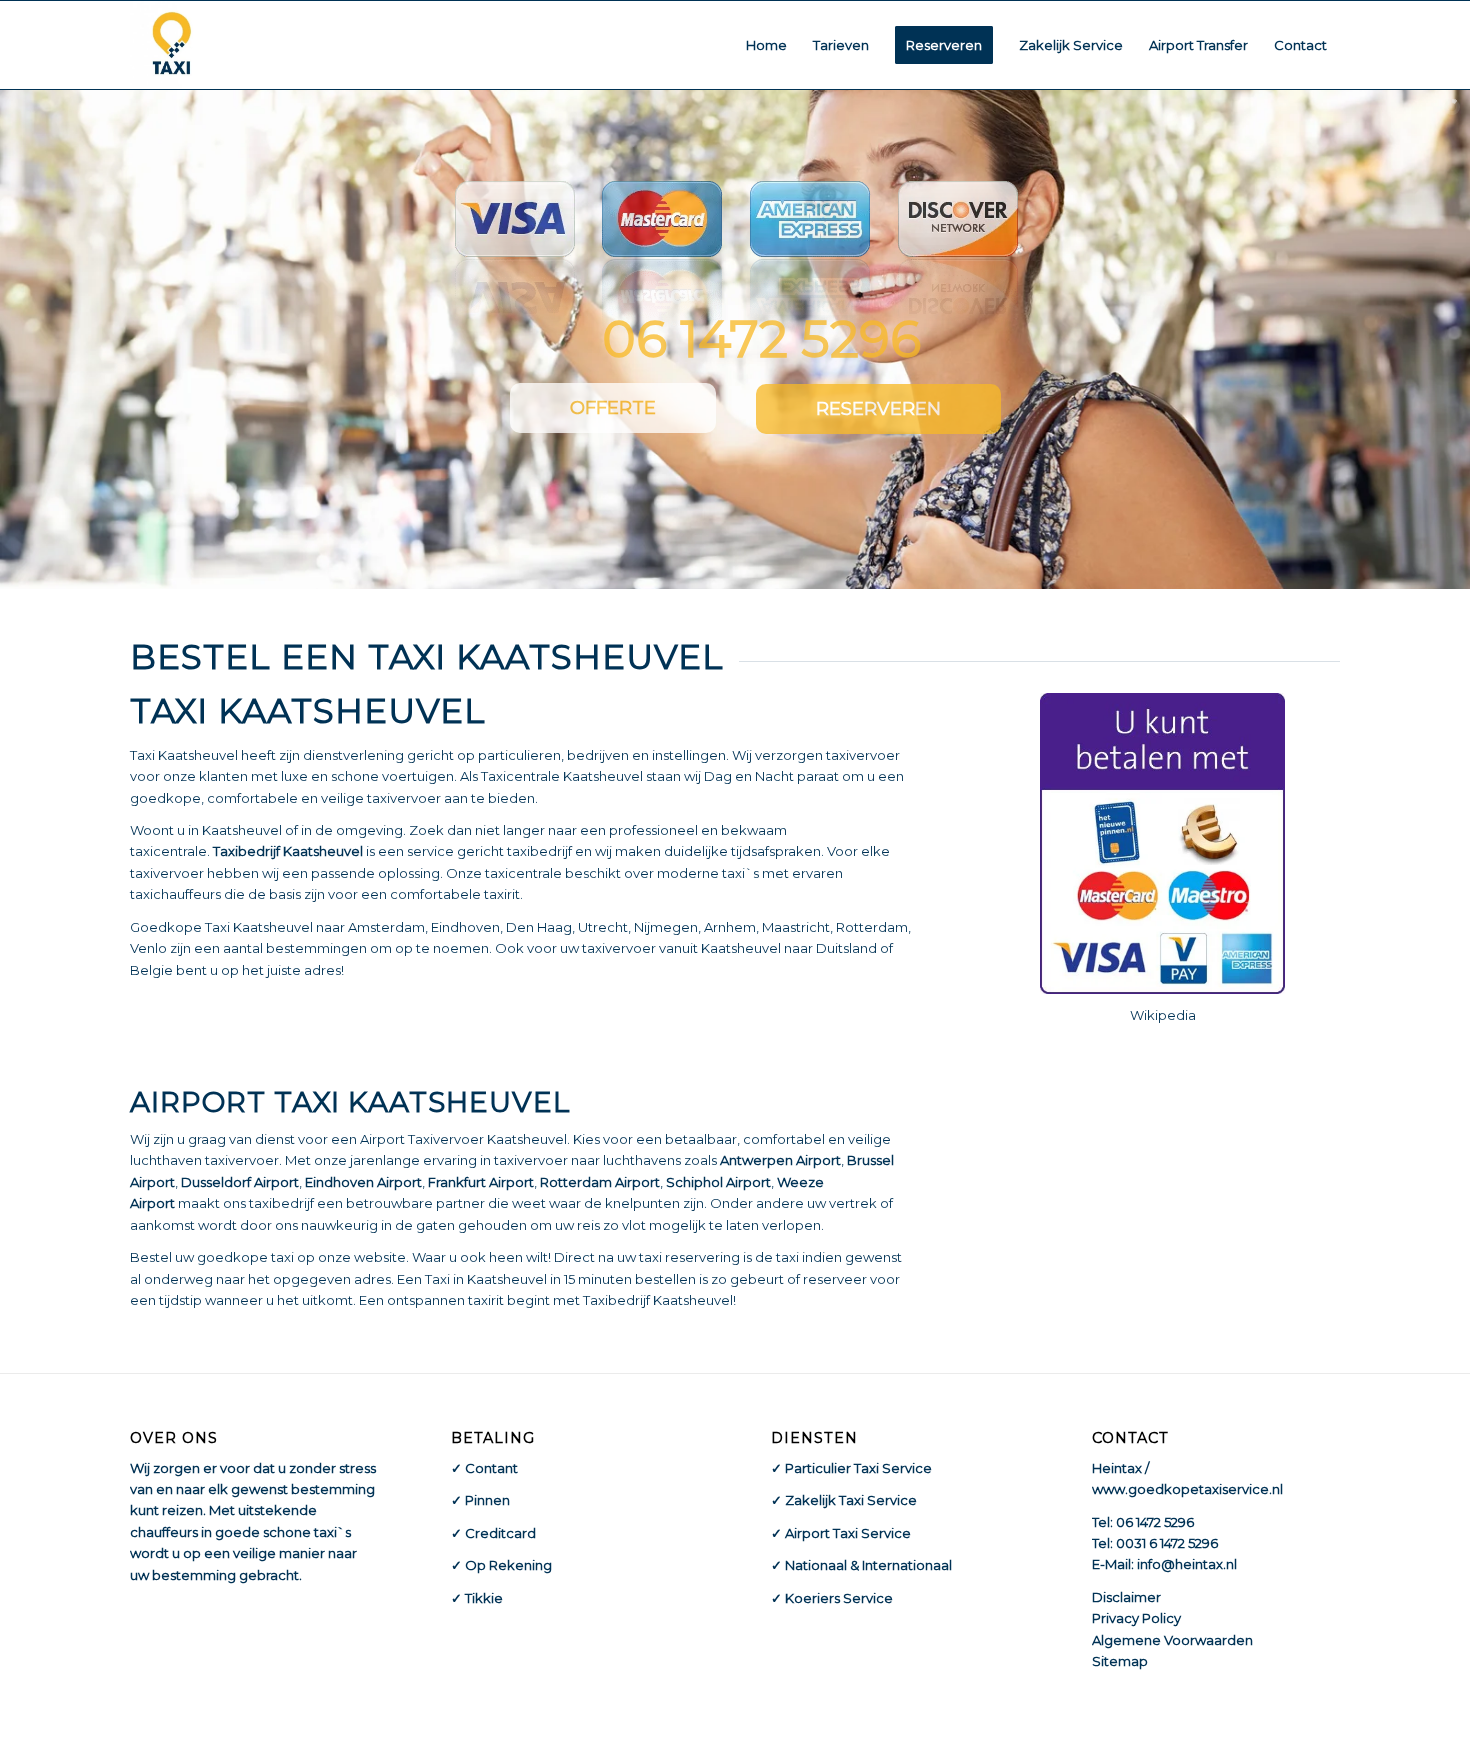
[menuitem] (766, 45)
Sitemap (1120, 1661)
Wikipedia (1163, 1015)
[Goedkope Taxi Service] (172, 45)
